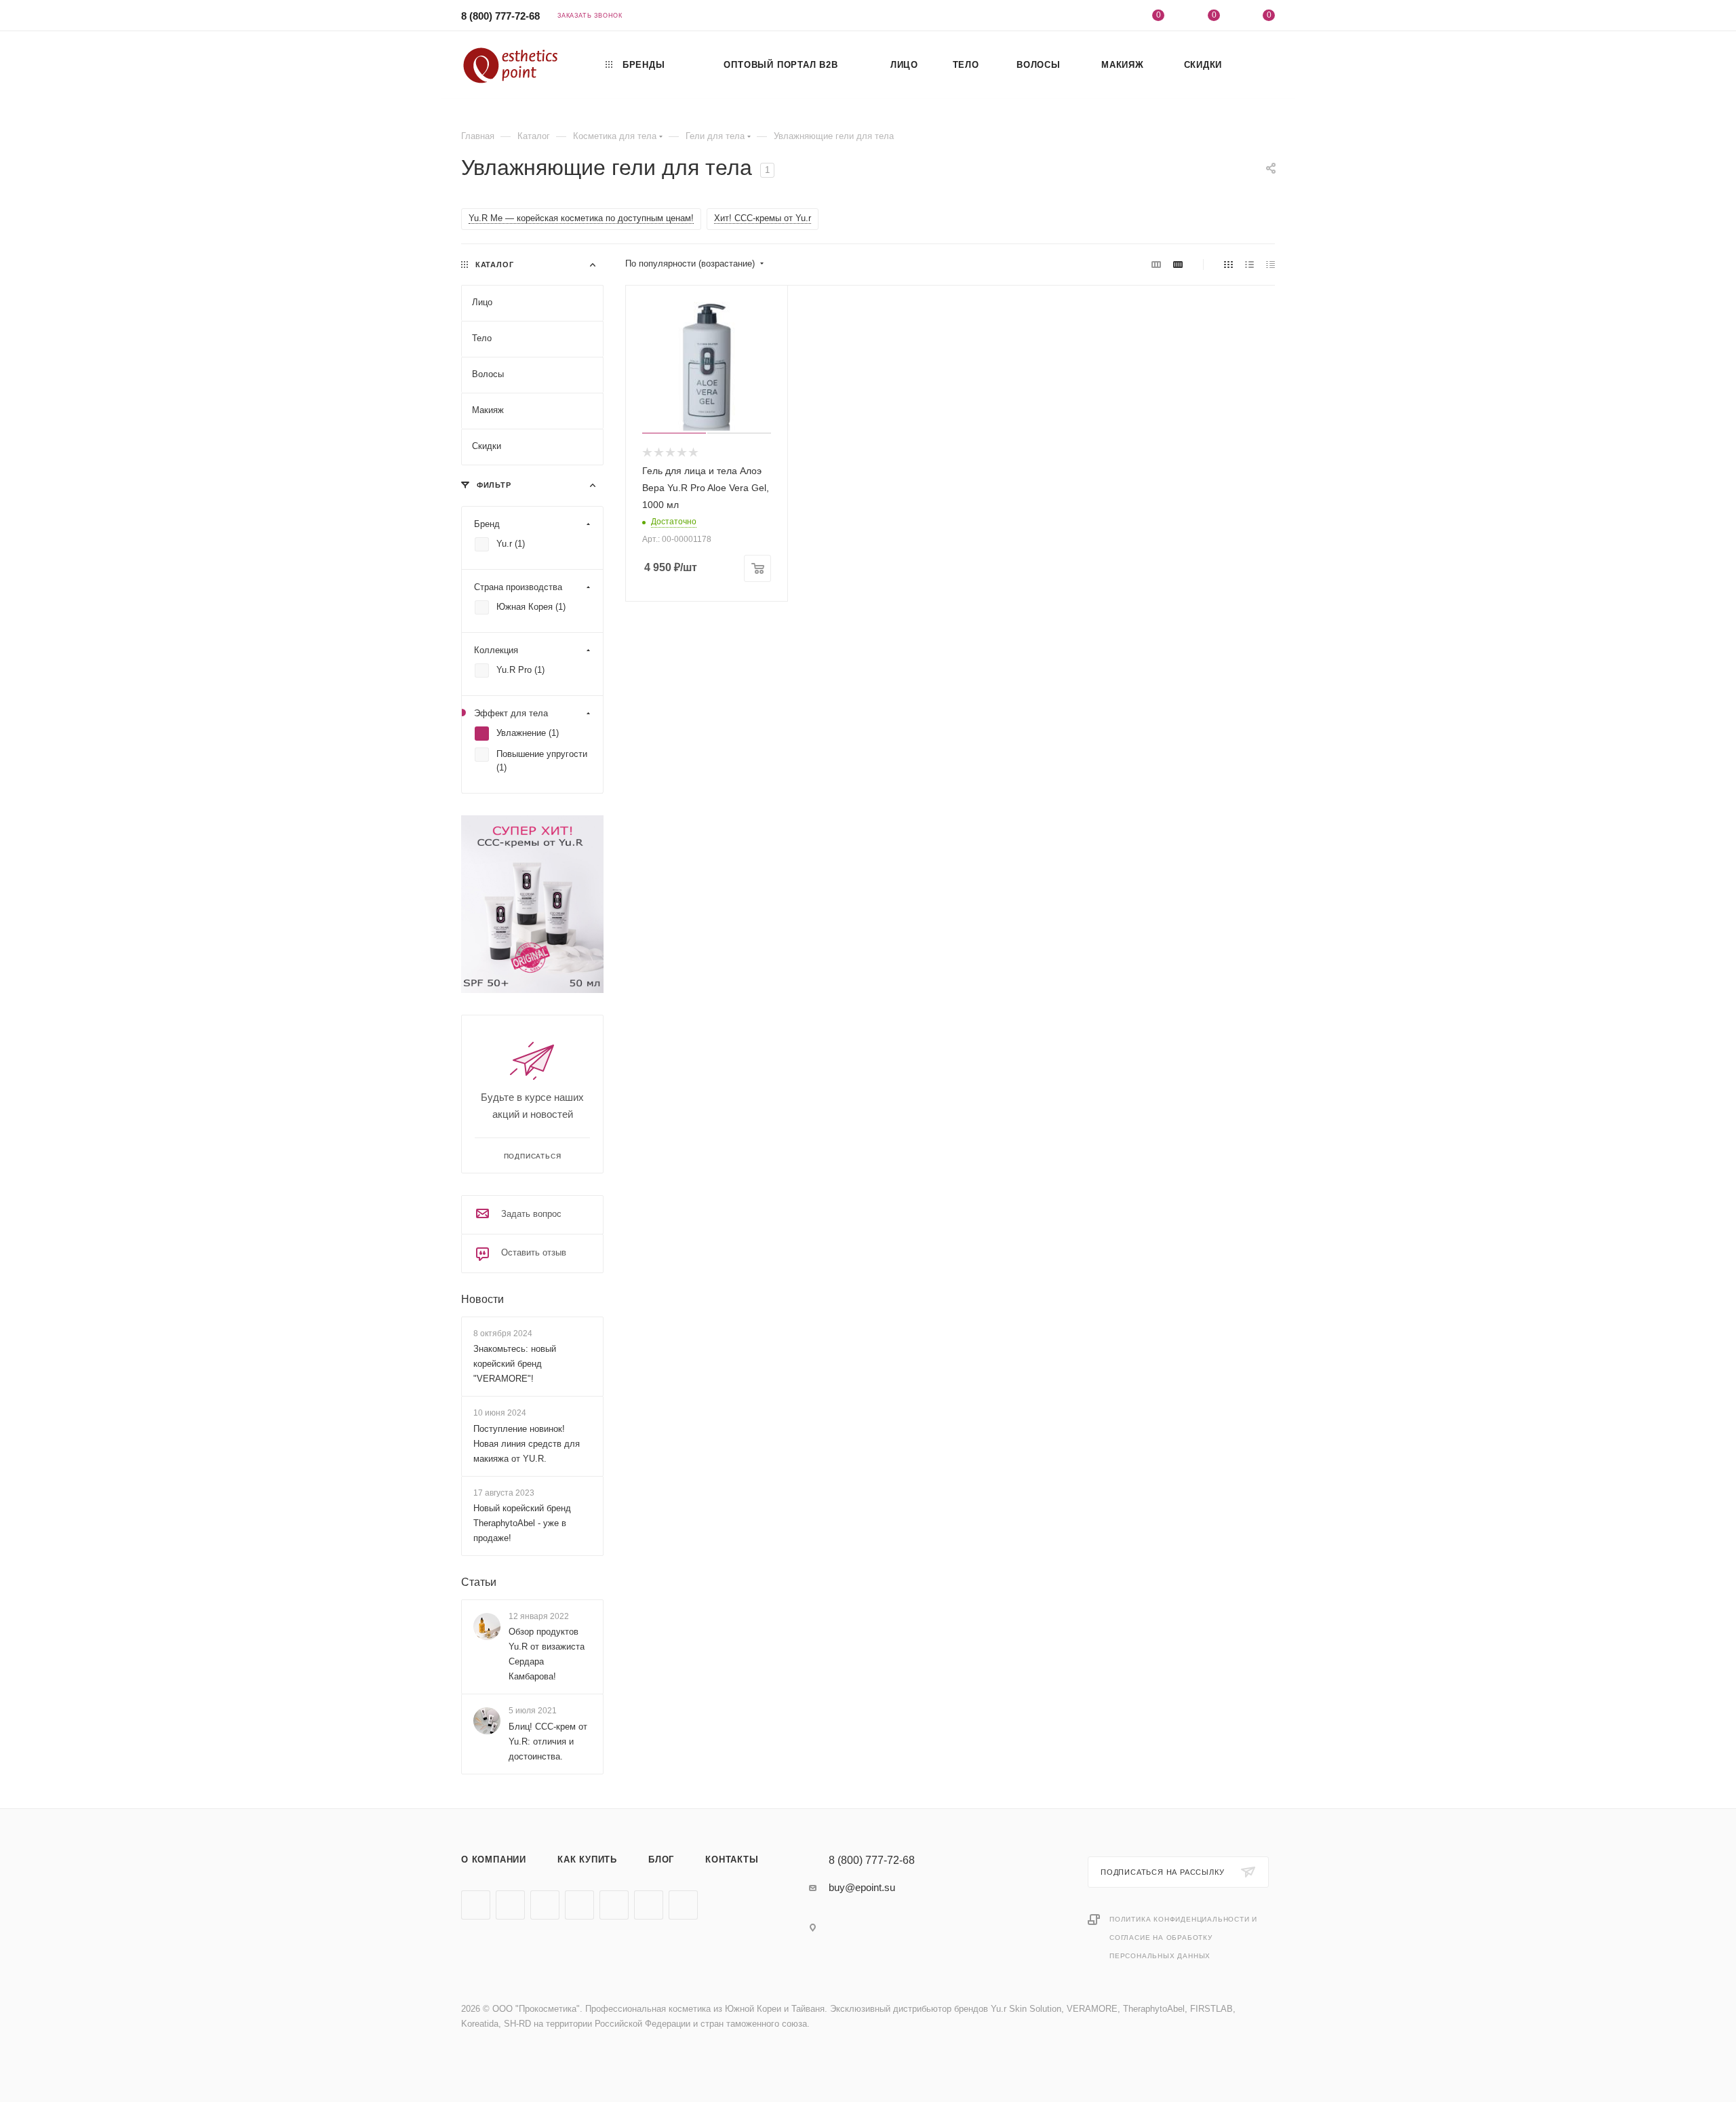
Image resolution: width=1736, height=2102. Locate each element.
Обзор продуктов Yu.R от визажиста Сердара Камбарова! (547, 1654)
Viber (614, 1905)
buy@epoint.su (862, 1887)
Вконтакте (476, 1905)
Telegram (510, 1905)
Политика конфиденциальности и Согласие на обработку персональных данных (1183, 1938)
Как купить (587, 1860)
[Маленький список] (1156, 264)
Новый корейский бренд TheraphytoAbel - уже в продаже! (522, 1523)
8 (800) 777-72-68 (500, 16)
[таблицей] (1270, 264)
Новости (482, 1299)
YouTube (545, 1905)
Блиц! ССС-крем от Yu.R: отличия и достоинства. (548, 1741)
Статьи (479, 1582)
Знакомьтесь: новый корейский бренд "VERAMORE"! (515, 1364)
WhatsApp (649, 1905)
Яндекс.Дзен (683, 1905)
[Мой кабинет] (1103, 17)
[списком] (1249, 264)
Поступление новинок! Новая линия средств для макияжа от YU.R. (527, 1444)
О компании (494, 1860)
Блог (661, 1860)
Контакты (732, 1860)
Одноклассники (579, 1905)
